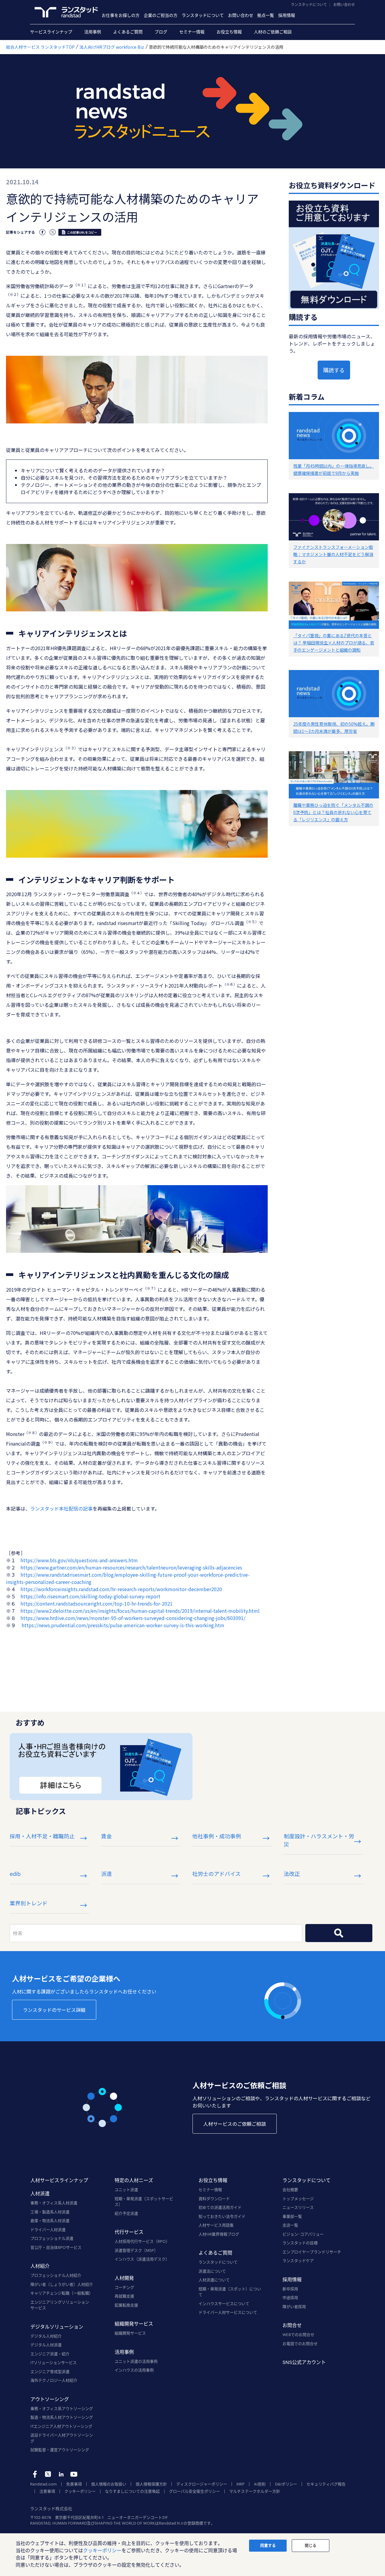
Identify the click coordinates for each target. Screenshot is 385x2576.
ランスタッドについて (309, 5)
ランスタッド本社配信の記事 (61, 1508)
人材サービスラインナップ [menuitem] (59, 2180)
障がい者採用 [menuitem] (294, 2307)
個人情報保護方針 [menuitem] (151, 2484)
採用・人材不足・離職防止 (42, 1836)
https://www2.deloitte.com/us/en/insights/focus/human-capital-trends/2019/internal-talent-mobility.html (140, 1611)
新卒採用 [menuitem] (290, 2289)
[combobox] (156, 1933)
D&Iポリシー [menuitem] (286, 2484)
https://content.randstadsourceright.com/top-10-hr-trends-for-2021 (97, 1603)
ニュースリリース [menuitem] (298, 2207)
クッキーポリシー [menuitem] (80, 2491)
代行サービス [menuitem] (129, 2232)
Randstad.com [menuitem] (43, 2484)
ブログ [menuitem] (161, 32)
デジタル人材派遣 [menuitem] (46, 2345)
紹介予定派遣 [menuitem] (126, 2213)
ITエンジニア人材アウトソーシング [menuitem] (61, 2426)
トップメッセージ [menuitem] (298, 2199)
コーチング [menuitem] (124, 2287)
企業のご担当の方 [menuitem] (161, 15)
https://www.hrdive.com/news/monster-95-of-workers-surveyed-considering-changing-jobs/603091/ (133, 1618)
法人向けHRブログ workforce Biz (112, 47)
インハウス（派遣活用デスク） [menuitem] (142, 2259)
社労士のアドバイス (216, 1874)
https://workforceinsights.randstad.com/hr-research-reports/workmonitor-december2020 (121, 1589)
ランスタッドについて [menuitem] (203, 15)
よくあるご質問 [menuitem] (128, 32)
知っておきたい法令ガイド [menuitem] (222, 2216)
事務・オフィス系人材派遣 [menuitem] (54, 2203)
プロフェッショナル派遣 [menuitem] (52, 2238)
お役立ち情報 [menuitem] (229, 32)
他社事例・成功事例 (217, 1836)
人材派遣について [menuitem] (214, 2280)
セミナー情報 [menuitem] (192, 32)
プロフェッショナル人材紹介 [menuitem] (56, 2275)
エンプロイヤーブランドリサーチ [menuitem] (312, 2252)
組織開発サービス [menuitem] (134, 2324)
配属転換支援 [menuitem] (126, 2305)
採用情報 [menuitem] (287, 15)
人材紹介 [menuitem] (40, 2266)
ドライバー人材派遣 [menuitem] (48, 2230)
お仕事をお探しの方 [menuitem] (121, 15)
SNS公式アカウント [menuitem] (304, 2362)
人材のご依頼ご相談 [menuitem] (273, 32)
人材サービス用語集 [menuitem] (216, 2225)
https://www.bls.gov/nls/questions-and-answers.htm (79, 1560)
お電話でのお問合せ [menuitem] (300, 2344)
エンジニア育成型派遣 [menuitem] (50, 2372)
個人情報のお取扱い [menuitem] (109, 2484)
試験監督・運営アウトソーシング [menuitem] (60, 2450)
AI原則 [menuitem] (260, 2484)
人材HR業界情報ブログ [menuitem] (219, 2234)
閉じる (311, 2545)
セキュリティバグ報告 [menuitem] (326, 2484)
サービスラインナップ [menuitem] (51, 32)
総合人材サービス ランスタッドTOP (40, 47)
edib (15, 1874)
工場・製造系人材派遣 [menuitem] (50, 2212)
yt (74, 2474)
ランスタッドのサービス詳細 (54, 2010)
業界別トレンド (29, 1903)
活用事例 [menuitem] (93, 32)
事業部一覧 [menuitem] (292, 2216)
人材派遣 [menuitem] (40, 2193)
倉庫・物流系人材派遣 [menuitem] (50, 2221)
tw (48, 2474)
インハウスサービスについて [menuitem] (224, 2304)
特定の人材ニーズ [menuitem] (134, 2180)
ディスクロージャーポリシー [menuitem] (202, 2484)
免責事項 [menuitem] (74, 2484)
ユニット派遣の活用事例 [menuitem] (136, 2361)
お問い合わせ (344, 5)
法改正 (292, 1874)
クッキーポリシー (102, 2550)
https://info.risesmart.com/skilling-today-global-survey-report (90, 1596)
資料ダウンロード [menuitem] (214, 2199)
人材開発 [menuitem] (124, 2278)
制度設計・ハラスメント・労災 (319, 1840)
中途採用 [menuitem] (290, 2298)
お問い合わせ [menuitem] (241, 15)
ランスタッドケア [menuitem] (298, 2261)
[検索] (339, 1933)
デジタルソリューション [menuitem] (57, 2327)
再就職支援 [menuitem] (124, 2296)
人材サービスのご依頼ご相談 (235, 2124)
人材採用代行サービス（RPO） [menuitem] (142, 2241)
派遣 (106, 1874)
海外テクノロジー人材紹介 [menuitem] (54, 2380)
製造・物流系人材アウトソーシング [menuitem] (62, 2417)
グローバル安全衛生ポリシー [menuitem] (194, 2491)
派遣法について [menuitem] (212, 2271)
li (61, 2474)
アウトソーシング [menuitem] (50, 2399)
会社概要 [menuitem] (290, 2190)
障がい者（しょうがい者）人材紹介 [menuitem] (62, 2284)
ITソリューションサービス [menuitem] (54, 2362)
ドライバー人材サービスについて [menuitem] (228, 2312)
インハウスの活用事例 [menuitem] (134, 2370)
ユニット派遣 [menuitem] (126, 2190)
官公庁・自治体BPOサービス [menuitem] (56, 2247)
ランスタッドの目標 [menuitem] (300, 2243)
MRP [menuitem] (240, 2484)
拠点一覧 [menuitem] (266, 15)
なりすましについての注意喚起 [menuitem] (132, 2491)
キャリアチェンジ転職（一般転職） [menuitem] (62, 2293)
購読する (334, 370)
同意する (268, 2545)
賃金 (106, 1836)
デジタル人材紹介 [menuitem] (46, 2336)
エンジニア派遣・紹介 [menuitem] (50, 2354)
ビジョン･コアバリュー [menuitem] (303, 2234)
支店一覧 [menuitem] (290, 2225)
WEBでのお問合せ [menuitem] (298, 2335)
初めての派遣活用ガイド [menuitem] (220, 2207)
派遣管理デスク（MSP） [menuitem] (136, 2250)
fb (35, 2474)
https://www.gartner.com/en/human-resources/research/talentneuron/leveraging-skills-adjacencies (131, 1567)
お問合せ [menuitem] (292, 2325)
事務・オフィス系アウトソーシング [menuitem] (62, 2408)
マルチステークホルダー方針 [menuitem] (255, 2491)
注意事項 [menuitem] (47, 2491)
